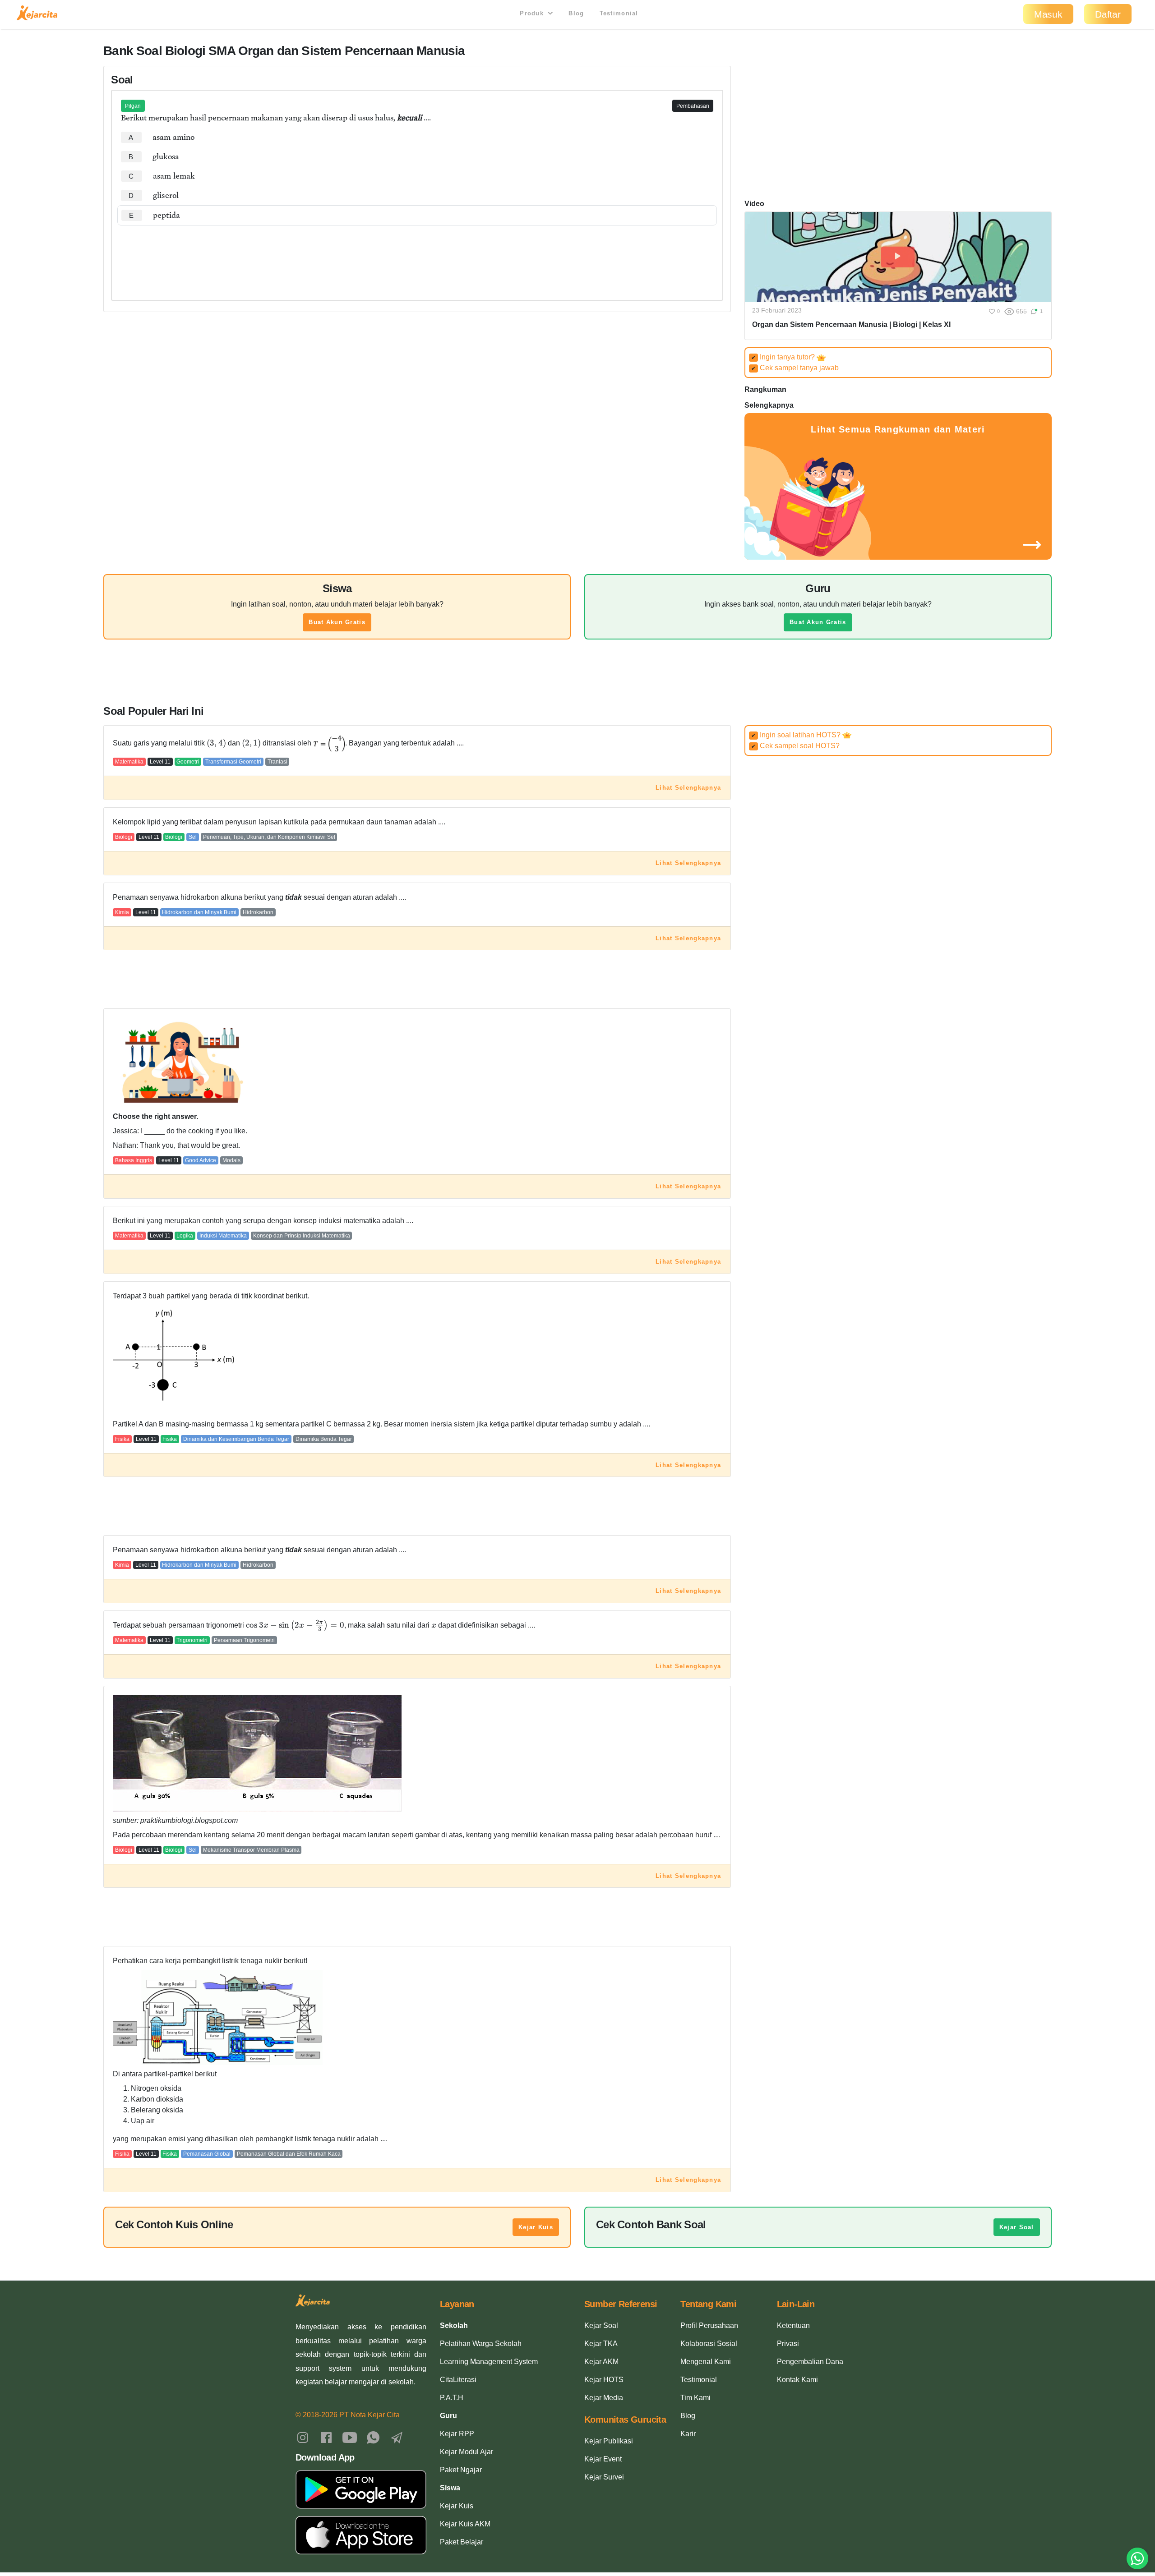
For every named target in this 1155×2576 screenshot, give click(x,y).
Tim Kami (695, 2398)
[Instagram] (303, 2437)
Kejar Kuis (536, 2227)
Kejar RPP (457, 2434)
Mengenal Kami (706, 2362)
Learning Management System (489, 2362)
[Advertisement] (417, 253)
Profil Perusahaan (709, 2325)
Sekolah (454, 2325)
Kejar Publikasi (609, 2441)
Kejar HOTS (604, 2380)
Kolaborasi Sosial (709, 2344)
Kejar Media (604, 2398)
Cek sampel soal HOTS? (795, 746)
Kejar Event (603, 2459)
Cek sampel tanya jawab (795, 368)
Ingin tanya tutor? (784, 357)
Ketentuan (793, 2325)
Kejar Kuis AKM (465, 2524)
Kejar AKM (601, 2362)
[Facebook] (326, 2437)
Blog (576, 13)
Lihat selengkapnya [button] (688, 788)
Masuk (1048, 14)
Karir (688, 2434)
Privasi (788, 2344)
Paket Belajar (462, 2542)
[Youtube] (350, 2437)
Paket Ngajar (461, 2470)
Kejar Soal (1017, 2227)
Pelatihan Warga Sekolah (481, 2344)
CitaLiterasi (458, 2380)
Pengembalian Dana (810, 2362)
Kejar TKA (601, 2344)
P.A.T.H (452, 2398)
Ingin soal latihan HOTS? (797, 735)
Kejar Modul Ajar (467, 2452)
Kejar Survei (604, 2477)
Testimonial (619, 13)
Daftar (1108, 14)
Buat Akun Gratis (337, 622)
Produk (533, 13)
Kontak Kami (797, 2380)
